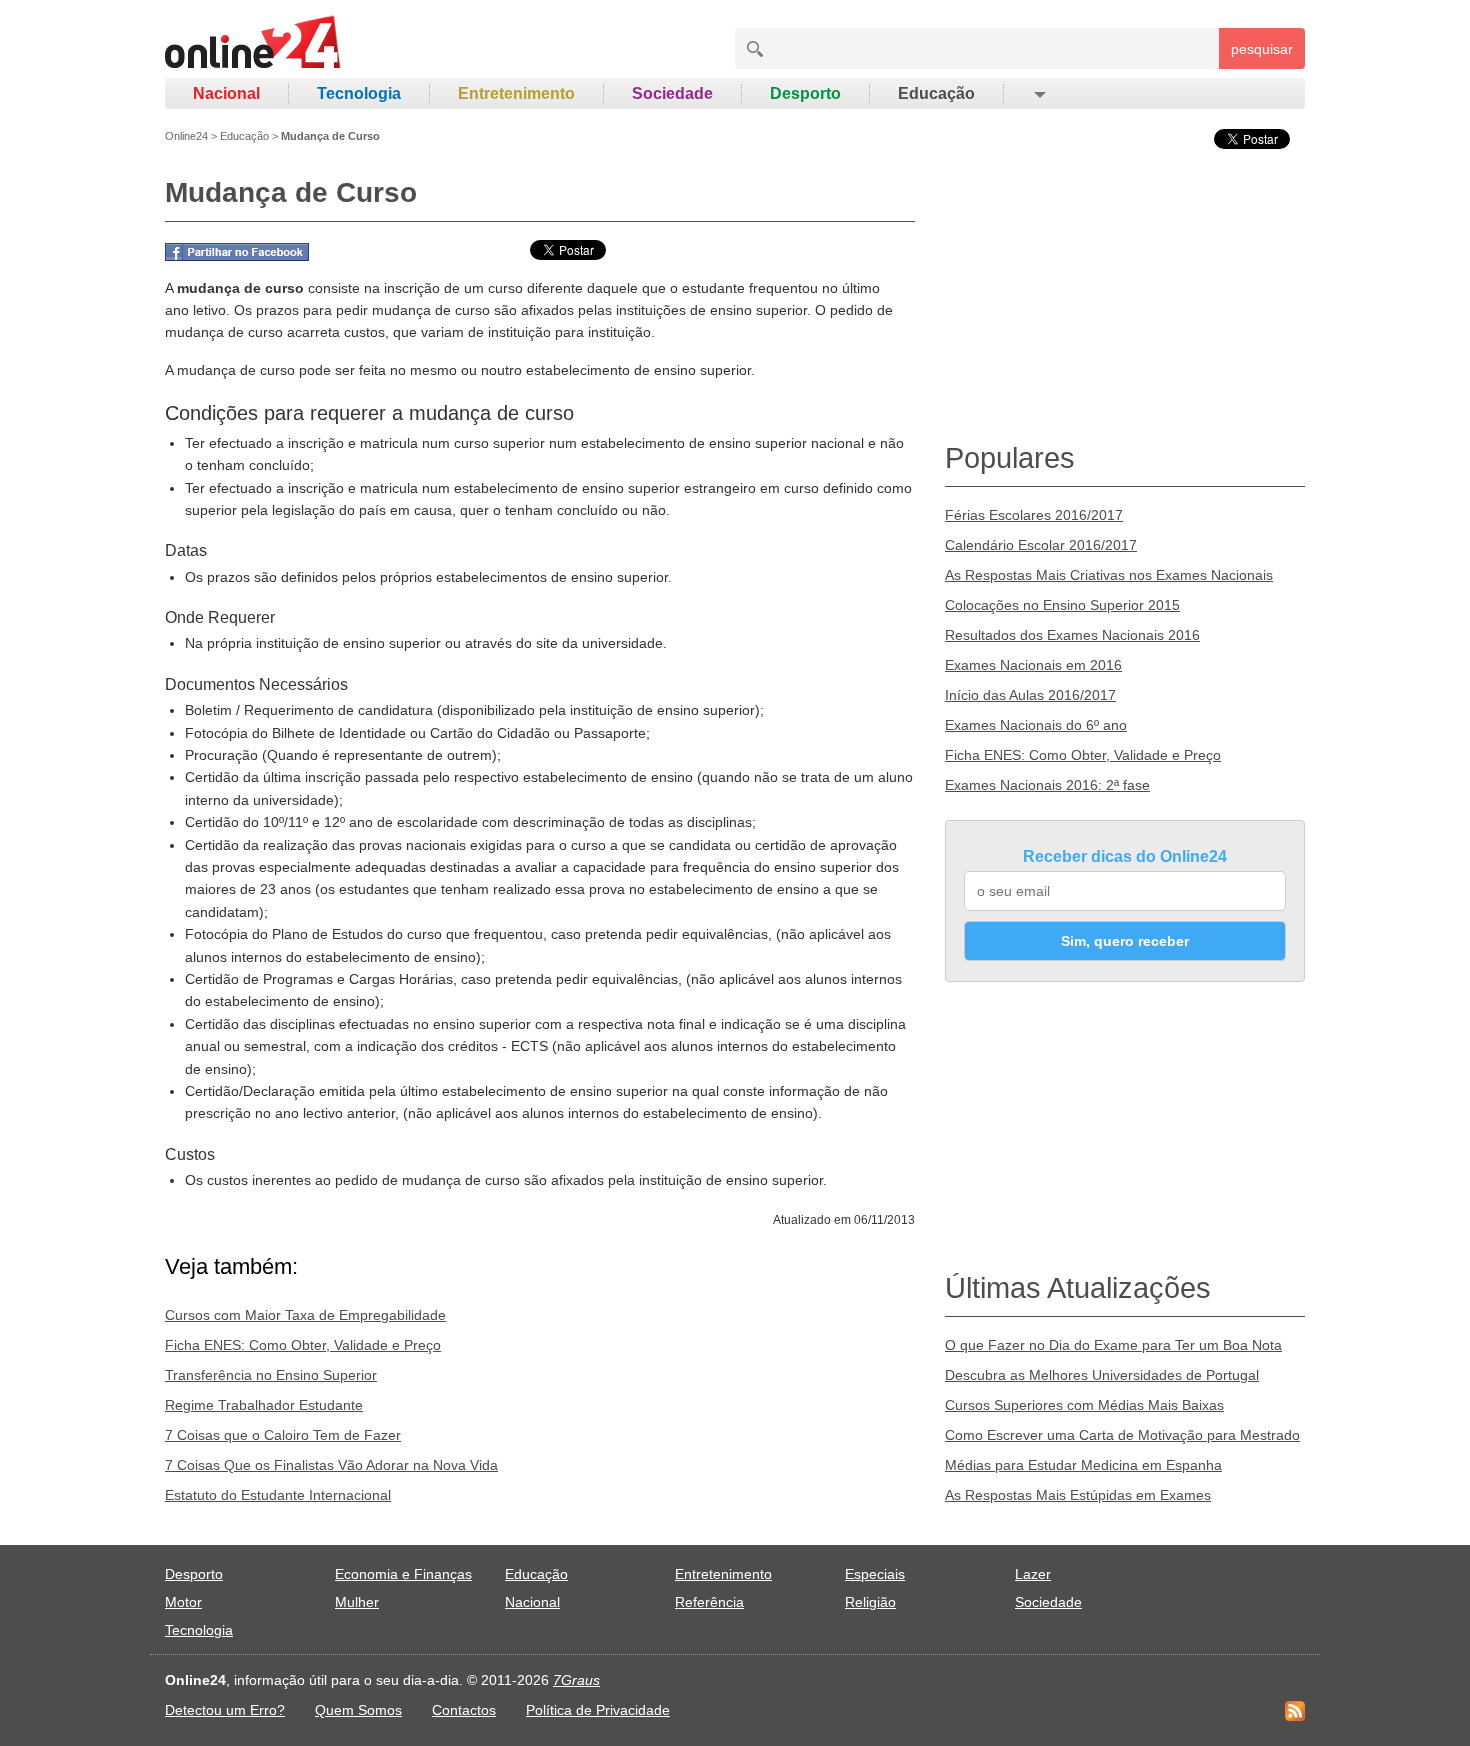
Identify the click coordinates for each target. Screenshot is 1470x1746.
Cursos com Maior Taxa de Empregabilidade (305, 1315)
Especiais (875, 1574)
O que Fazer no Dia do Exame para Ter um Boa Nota (1113, 1345)
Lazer (1033, 1574)
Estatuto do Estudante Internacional (278, 1495)
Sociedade (672, 93)
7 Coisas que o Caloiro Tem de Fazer (283, 1435)
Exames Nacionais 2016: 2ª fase (1047, 785)
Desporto (805, 93)
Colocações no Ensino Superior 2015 (1062, 605)
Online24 (186, 136)
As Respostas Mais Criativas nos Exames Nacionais (1109, 575)
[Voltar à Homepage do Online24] (253, 45)
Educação (936, 93)
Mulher (357, 1602)
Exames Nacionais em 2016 (1033, 665)
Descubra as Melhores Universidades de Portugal (1102, 1375)
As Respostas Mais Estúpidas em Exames (1078, 1495)
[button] (1038, 94)
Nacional (226, 93)
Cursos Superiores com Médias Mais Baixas (1084, 1405)
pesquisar (1262, 49)
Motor (183, 1602)
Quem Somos (358, 1710)
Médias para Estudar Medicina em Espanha (1083, 1465)
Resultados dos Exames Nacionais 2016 (1072, 635)
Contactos (464, 1710)
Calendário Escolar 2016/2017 (1041, 545)
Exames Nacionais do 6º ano (1036, 725)
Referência (709, 1602)
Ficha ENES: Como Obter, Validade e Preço (303, 1345)
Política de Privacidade (598, 1710)
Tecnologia (359, 93)
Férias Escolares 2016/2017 (1034, 515)
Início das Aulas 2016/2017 (1030, 695)
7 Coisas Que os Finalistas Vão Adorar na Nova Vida (331, 1465)
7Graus (576, 1680)
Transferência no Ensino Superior (271, 1375)
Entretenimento (516, 93)
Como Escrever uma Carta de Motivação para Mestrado (1122, 1435)
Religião (870, 1602)
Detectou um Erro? (225, 1710)
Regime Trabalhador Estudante (264, 1405)
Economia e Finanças (403, 1574)
